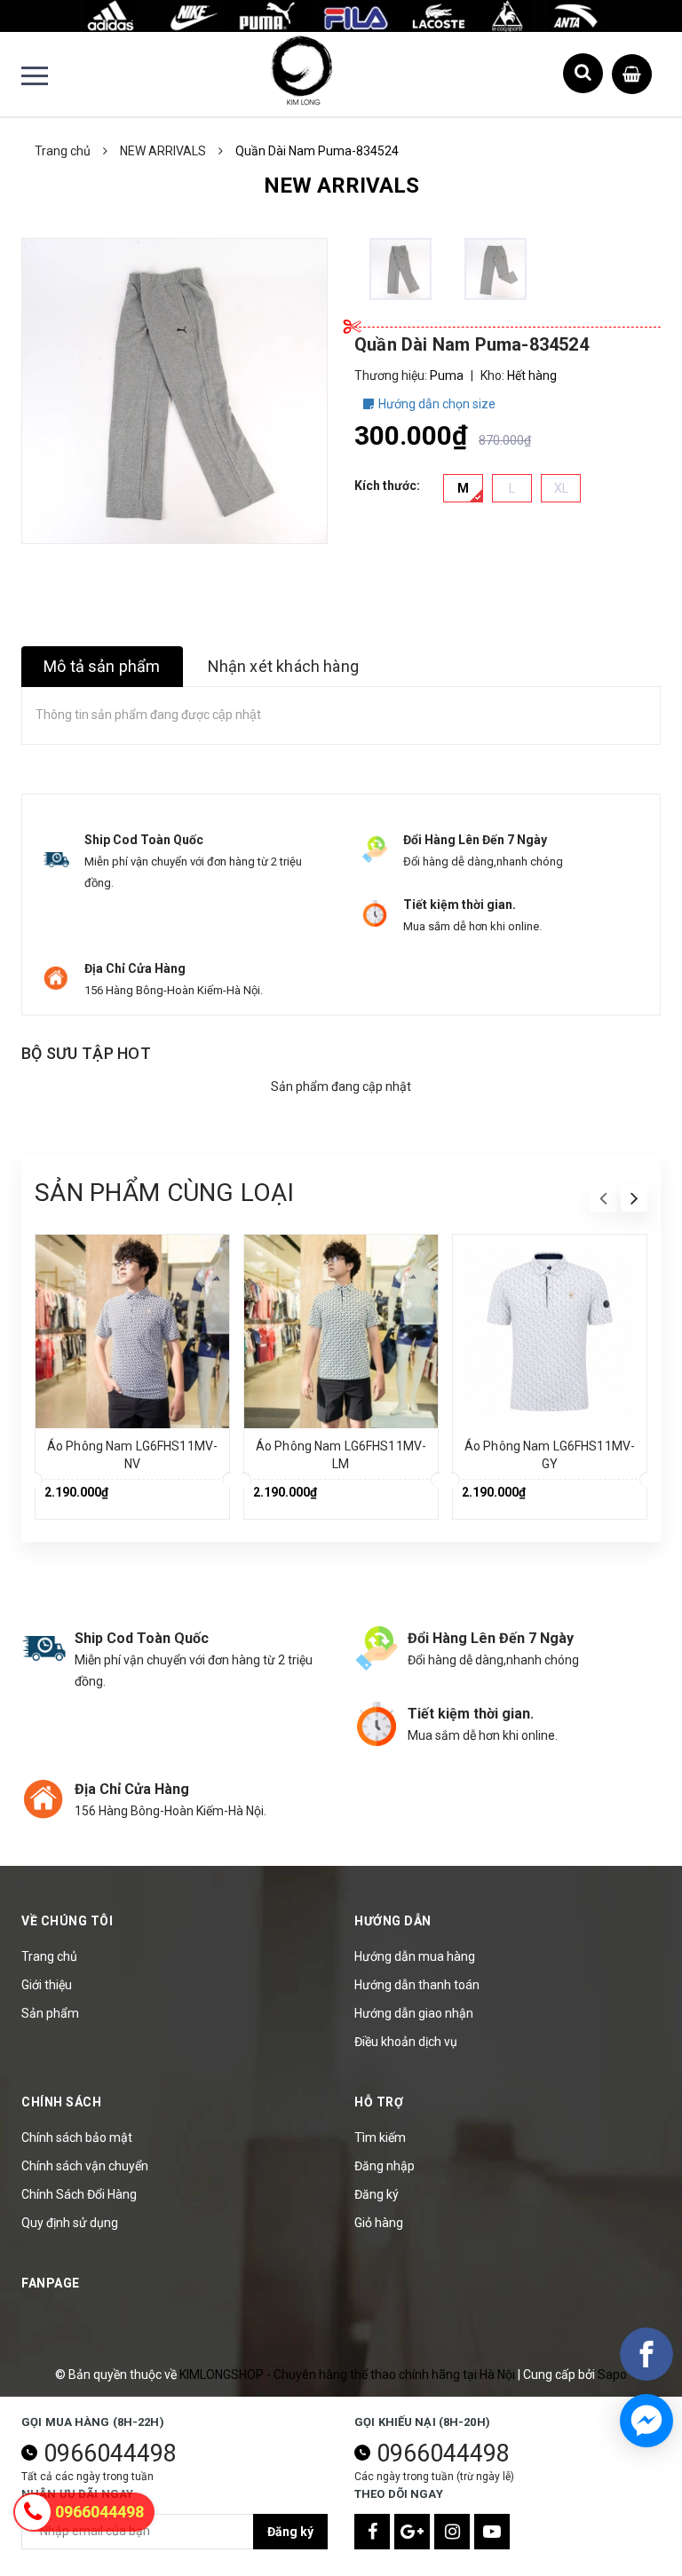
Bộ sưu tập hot (86, 1053)
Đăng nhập (385, 2166)
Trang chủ (49, 1956)
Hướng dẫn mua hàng (415, 1956)
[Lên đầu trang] (638, 2518)
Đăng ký (377, 2194)
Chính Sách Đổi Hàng (79, 2194)
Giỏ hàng (379, 2223)
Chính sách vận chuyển (85, 2166)
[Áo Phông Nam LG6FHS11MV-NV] (132, 1331)
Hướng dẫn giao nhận (414, 2013)
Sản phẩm (50, 2013)
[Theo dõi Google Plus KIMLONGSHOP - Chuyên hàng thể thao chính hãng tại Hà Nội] (412, 2532)
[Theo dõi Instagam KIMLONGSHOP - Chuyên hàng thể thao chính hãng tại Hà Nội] (452, 2532)
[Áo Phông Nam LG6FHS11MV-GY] (550, 1331)
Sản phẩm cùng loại (164, 1193)
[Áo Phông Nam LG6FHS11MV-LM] (341, 1331)
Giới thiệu (47, 1985)
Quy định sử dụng (70, 2223)
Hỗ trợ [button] (379, 2102)
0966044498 (110, 2454)
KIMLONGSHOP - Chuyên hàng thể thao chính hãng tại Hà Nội (349, 2375)
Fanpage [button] (51, 2283)
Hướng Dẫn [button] (393, 1921)
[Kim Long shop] (341, 15)
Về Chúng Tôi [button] (67, 1921)
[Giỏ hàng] (632, 70)
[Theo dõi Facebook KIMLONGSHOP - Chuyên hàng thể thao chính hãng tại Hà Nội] (372, 2532)
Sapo (612, 2375)
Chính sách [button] (61, 2102)
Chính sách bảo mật (77, 2137)
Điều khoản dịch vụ (406, 2042)
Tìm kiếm (380, 2137)
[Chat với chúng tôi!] (646, 2421)
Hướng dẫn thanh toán (417, 1985)
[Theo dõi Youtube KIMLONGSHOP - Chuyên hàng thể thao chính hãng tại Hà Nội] (492, 2532)
